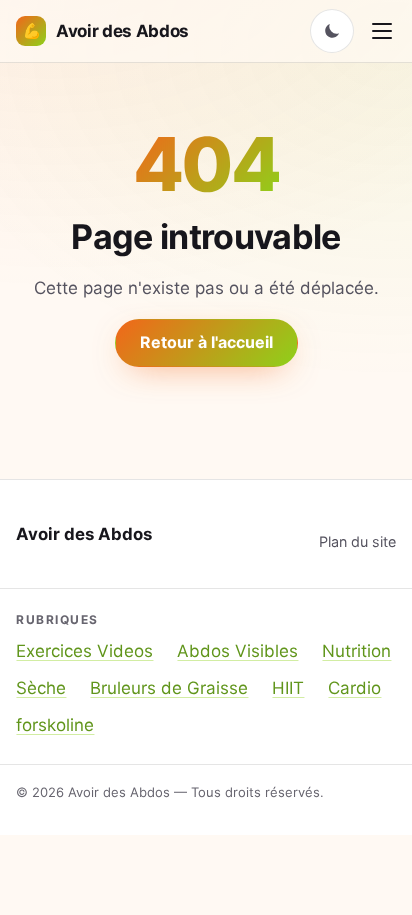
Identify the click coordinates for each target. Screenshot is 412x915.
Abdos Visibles (237, 651)
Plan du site (357, 541)
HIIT (288, 688)
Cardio (354, 688)
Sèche (41, 688)
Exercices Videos (84, 651)
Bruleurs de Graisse (169, 688)
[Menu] (382, 31)
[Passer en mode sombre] (332, 31)
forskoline (55, 725)
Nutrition (356, 651)
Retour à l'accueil (206, 342)
